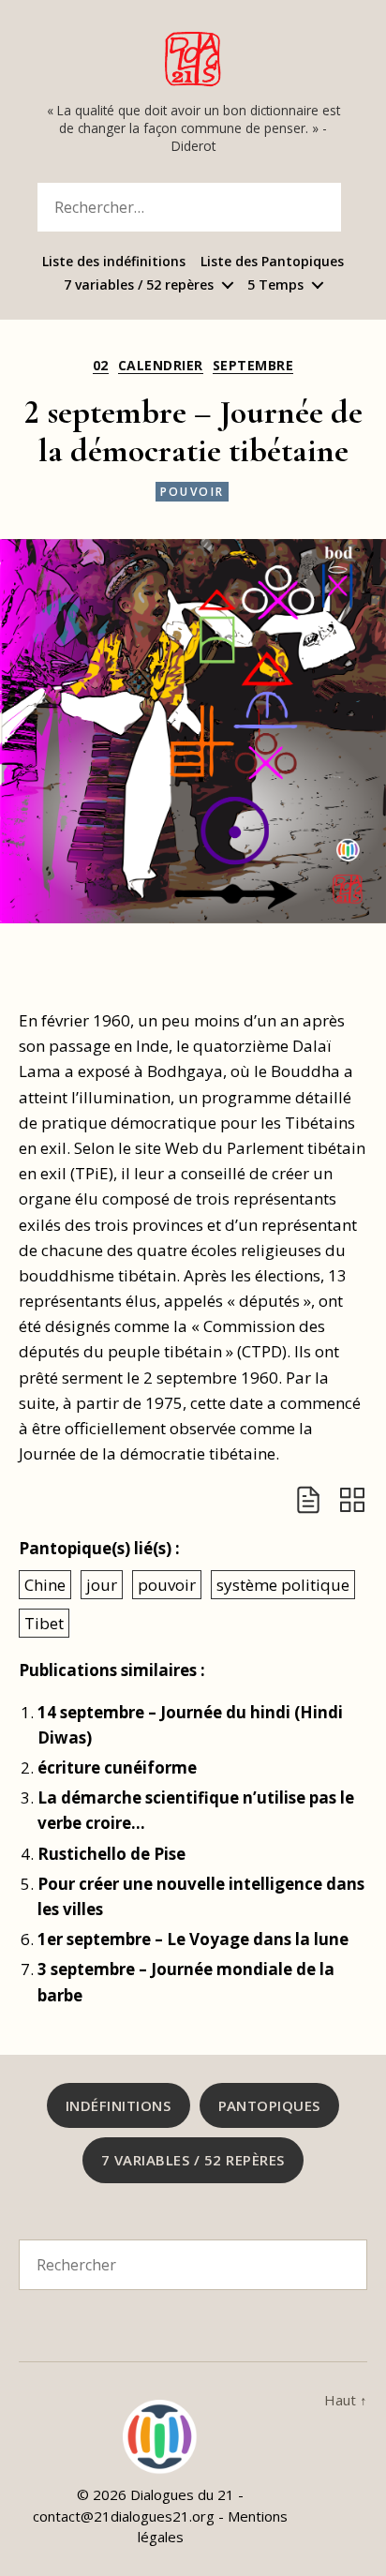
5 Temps (275, 285)
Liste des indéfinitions (114, 262)
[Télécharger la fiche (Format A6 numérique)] (308, 1500)
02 (101, 366)
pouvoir (193, 492)
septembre (253, 366)
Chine (45, 1585)
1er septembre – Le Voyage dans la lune (193, 1939)
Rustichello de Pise (111, 1854)
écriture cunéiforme (117, 1767)
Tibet (44, 1623)
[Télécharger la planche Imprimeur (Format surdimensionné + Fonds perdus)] (352, 1500)
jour (102, 1585)
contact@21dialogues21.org (124, 2516)
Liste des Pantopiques (272, 262)
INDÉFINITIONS (119, 2105)
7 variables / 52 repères (139, 285)
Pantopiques (270, 2105)
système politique (283, 1585)
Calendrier (161, 366)
